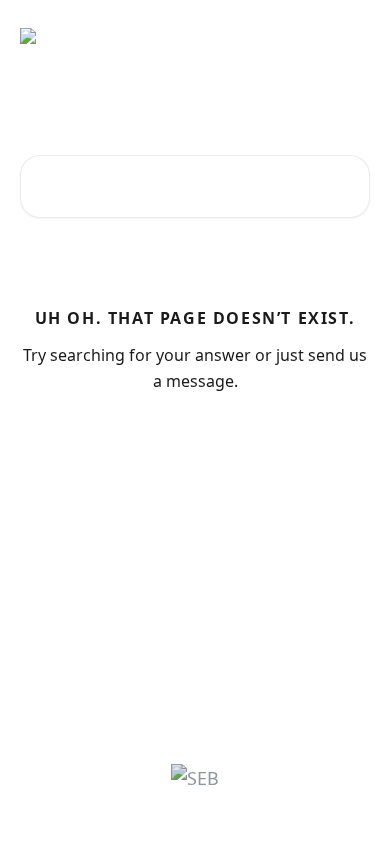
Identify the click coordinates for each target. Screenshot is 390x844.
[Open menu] (352, 36)
